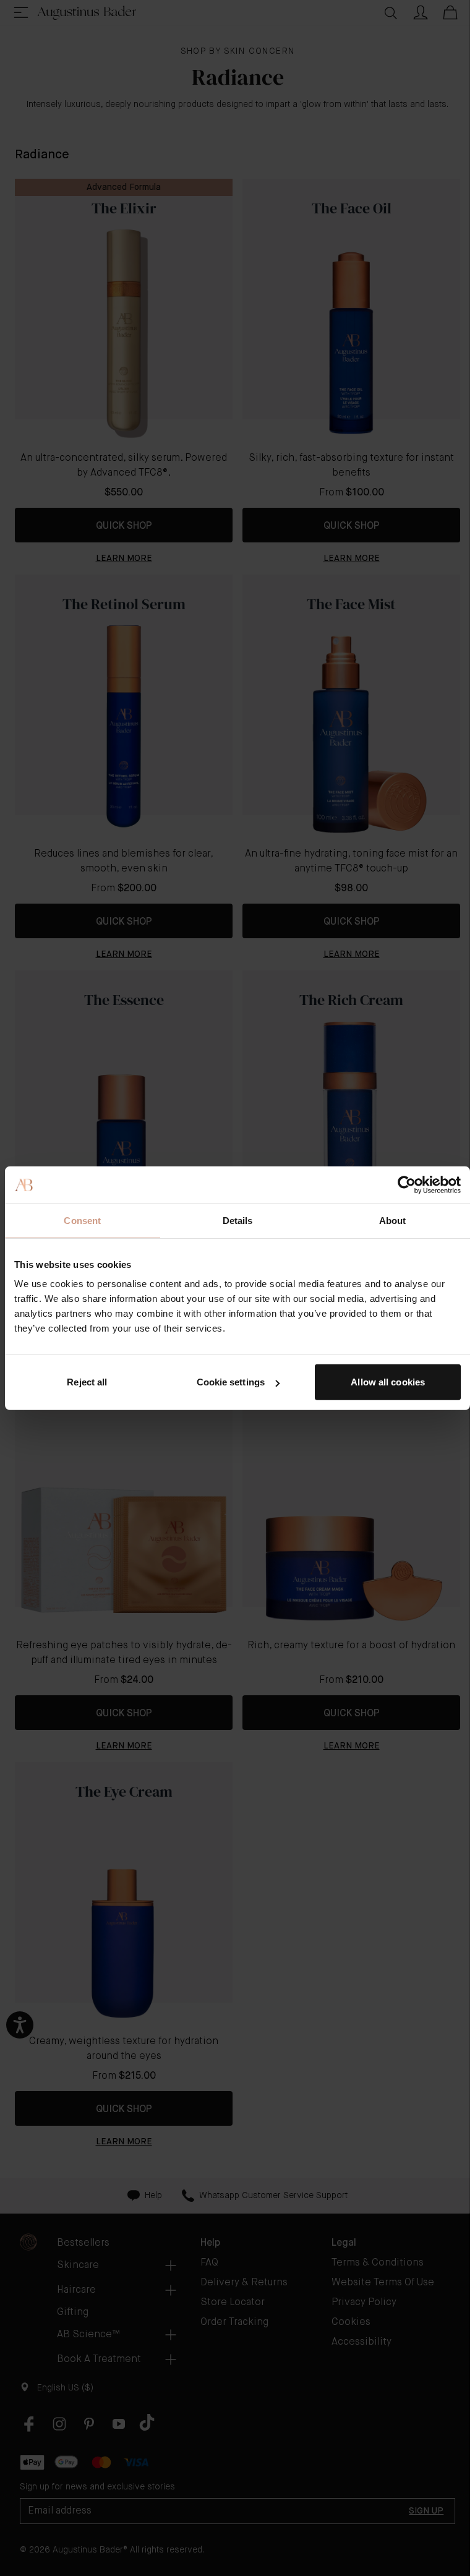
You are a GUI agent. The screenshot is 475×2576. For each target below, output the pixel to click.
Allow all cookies (388, 1382)
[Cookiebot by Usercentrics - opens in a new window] (407, 1184)
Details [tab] (238, 1220)
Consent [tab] (82, 1220)
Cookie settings (231, 1382)
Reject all (87, 1382)
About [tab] (393, 1220)
